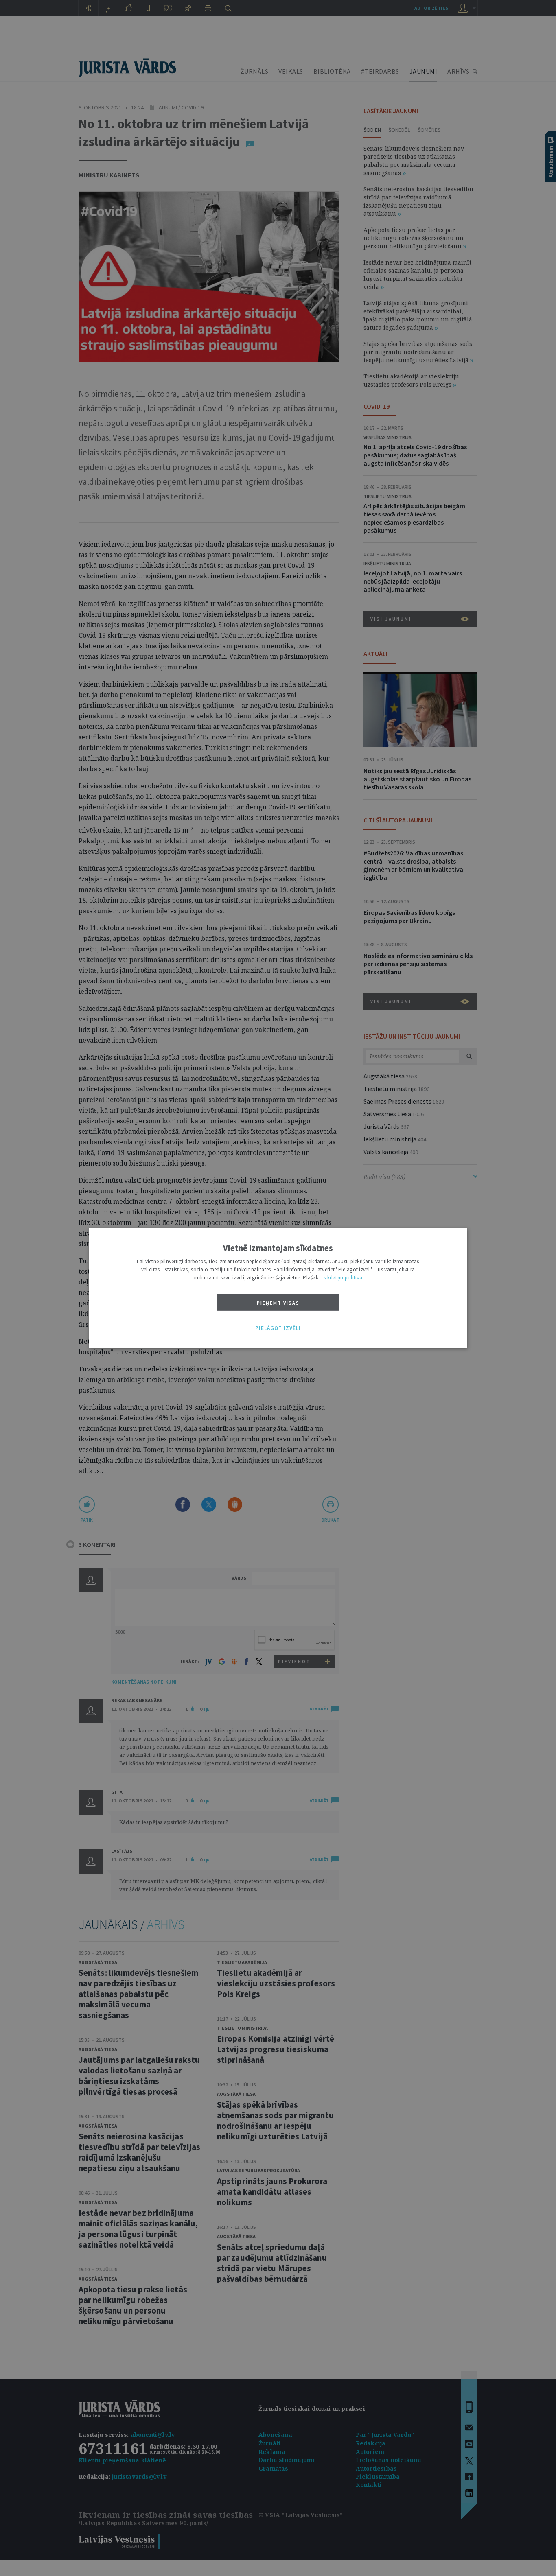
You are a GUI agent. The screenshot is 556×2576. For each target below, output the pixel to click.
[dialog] (278, 1288)
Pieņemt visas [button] (278, 1303)
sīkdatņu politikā (343, 1278)
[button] (278, 1328)
